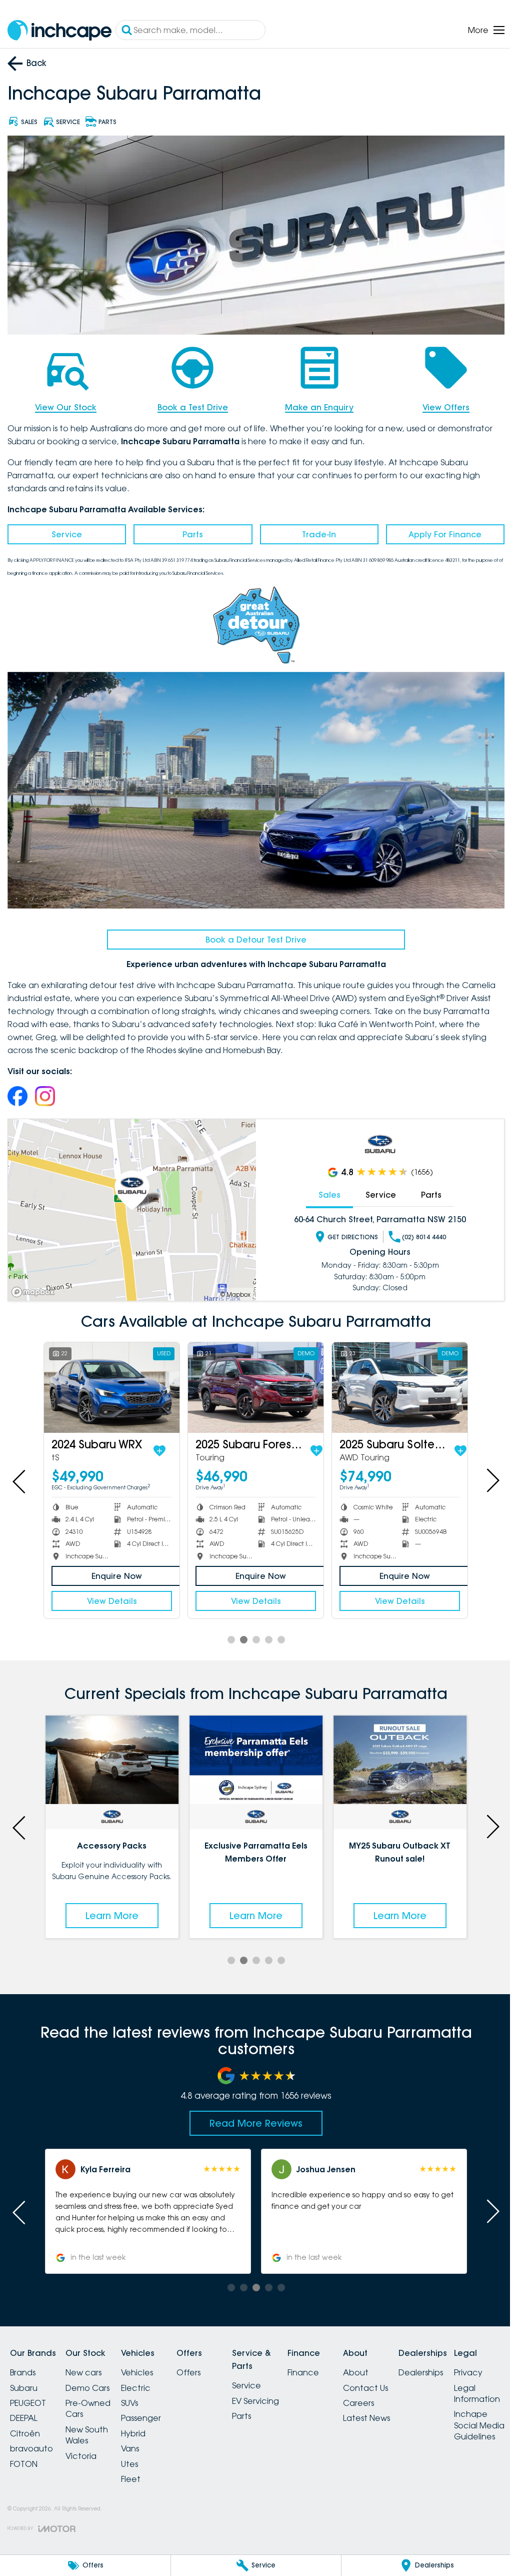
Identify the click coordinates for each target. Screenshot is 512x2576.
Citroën (25, 2423)
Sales (324, 1188)
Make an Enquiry (315, 404)
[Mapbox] (35, 1285)
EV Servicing (279, 2391)
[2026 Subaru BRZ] (393, 1380)
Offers (206, 2362)
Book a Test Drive (190, 404)
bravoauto (31, 2438)
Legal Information (33, 2526)
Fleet (143, 2469)
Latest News (402, 2408)
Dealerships (463, 2362)
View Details (110, 1593)
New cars (89, 2362)
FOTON (24, 2454)
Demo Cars (93, 2378)
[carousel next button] (484, 1473)
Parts (190, 531)
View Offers (439, 404)
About (392, 2362)
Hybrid (145, 2423)
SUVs (141, 2393)
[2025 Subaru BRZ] (252, 1380)
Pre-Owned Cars (94, 2398)
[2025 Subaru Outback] (110, 1380)
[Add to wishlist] (170, 1442)
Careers (394, 2393)
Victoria (87, 2446)
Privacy (24, 2506)
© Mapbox (232, 1287)
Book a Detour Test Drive (252, 933)
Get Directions (347, 1230)
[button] (146, 2201)
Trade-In (314, 531)
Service (66, 531)
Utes (141, 2454)
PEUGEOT (28, 2393)
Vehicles (149, 2362)
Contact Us (401, 2378)
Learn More (110, 1906)
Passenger (153, 2408)
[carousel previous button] (20, 1473)
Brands (23, 2362)
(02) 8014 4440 (418, 1230)
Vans (142, 2438)
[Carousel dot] (227, 1631)
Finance (333, 2362)
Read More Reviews (252, 2113)
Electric (148, 2378)
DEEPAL (24, 2408)
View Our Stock (65, 404)
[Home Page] (59, 30)
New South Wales (93, 2425)
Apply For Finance (438, 531)
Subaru (24, 2378)
